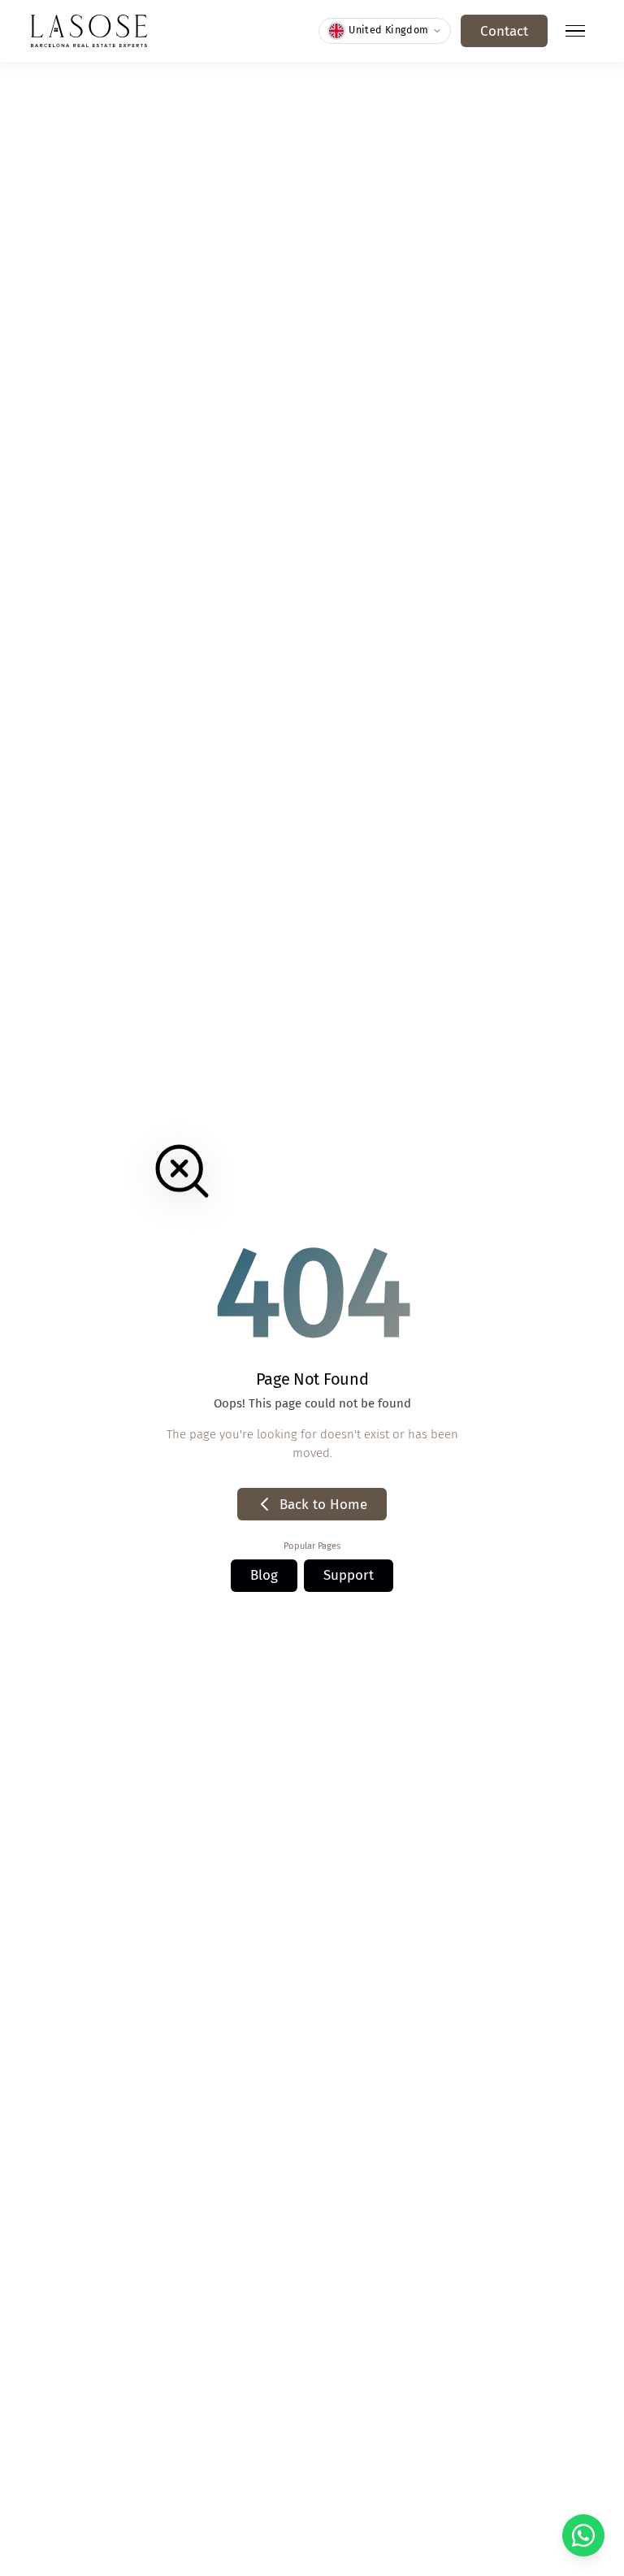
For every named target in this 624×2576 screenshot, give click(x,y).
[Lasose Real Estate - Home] (89, 31)
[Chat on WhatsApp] (583, 2535)
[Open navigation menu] (575, 31)
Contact (504, 31)
